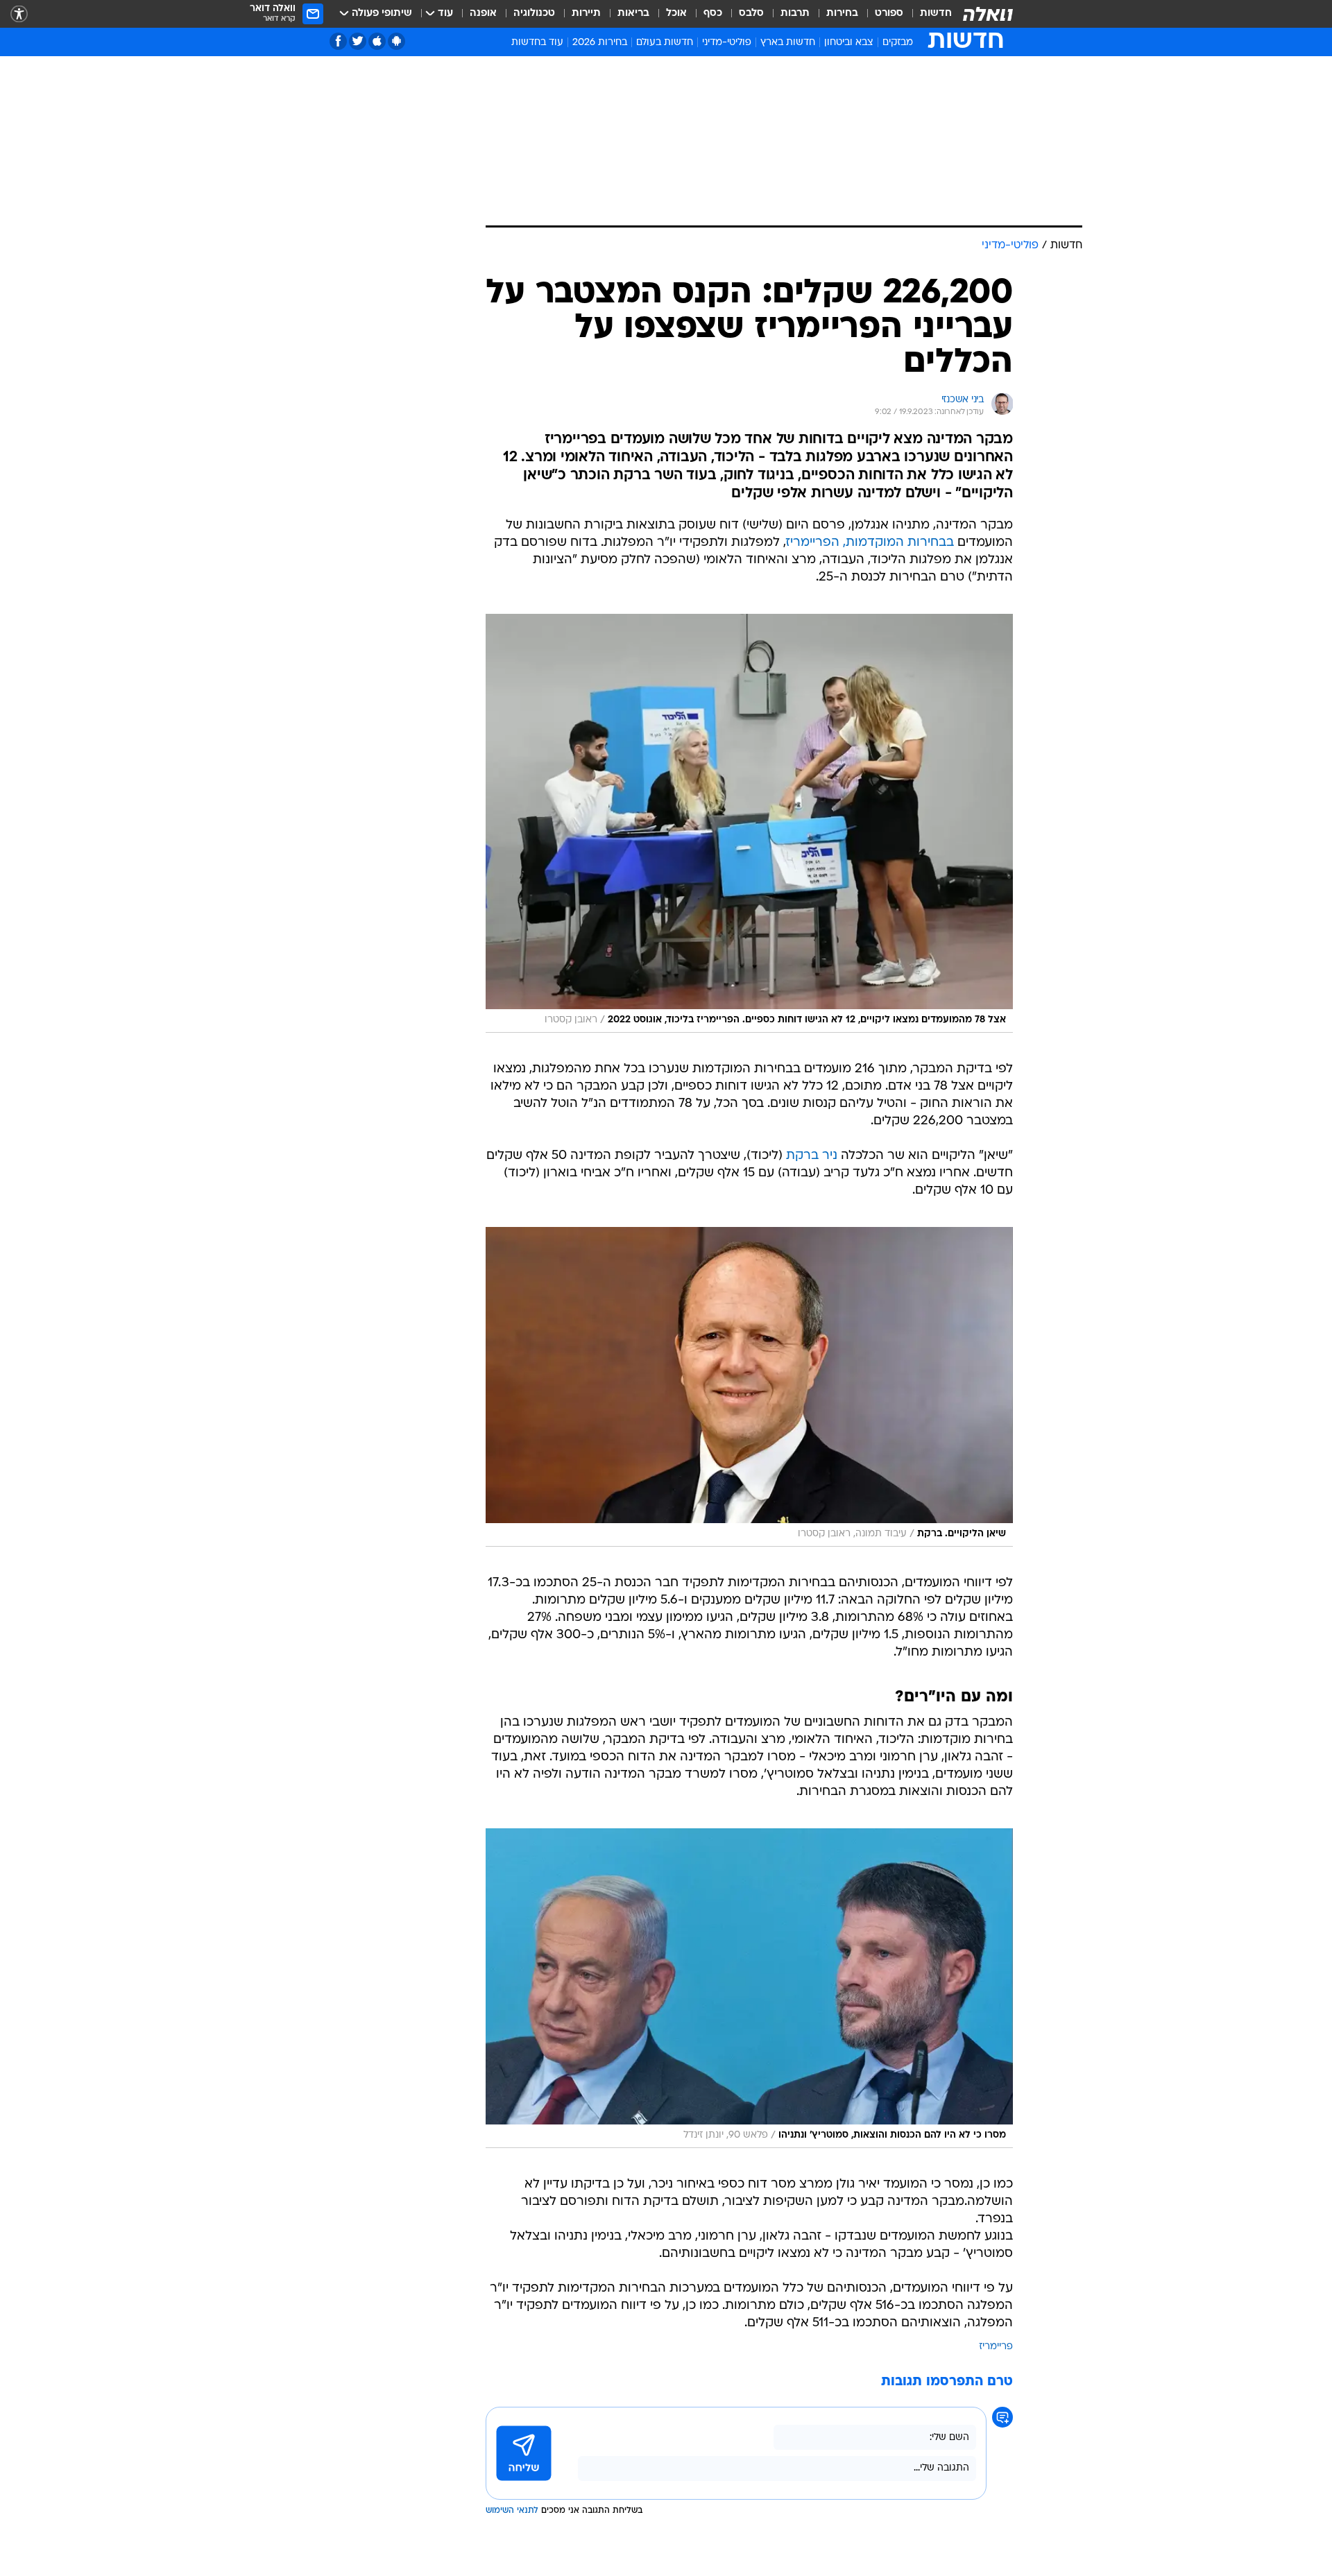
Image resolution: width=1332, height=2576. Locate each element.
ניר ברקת (812, 1156)
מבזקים (898, 43)
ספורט (889, 14)
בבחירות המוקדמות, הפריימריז (870, 543)
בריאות (633, 14)
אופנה (483, 14)
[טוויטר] (358, 41)
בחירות (842, 14)
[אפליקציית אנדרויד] (396, 41)
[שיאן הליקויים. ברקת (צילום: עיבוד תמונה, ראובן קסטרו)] (749, 1387)
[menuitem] (928, 14)
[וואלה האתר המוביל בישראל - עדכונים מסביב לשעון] (988, 14)
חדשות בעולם (665, 43)
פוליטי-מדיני (727, 43)
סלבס (751, 14)
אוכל (676, 14)
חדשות (936, 14)
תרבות (795, 14)
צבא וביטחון (849, 43)
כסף (713, 14)
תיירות (586, 14)
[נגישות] (19, 14)
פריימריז (996, 2347)
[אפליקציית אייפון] (377, 41)
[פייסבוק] (338, 41)
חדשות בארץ (788, 43)
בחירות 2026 (600, 43)
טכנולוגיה (534, 14)
